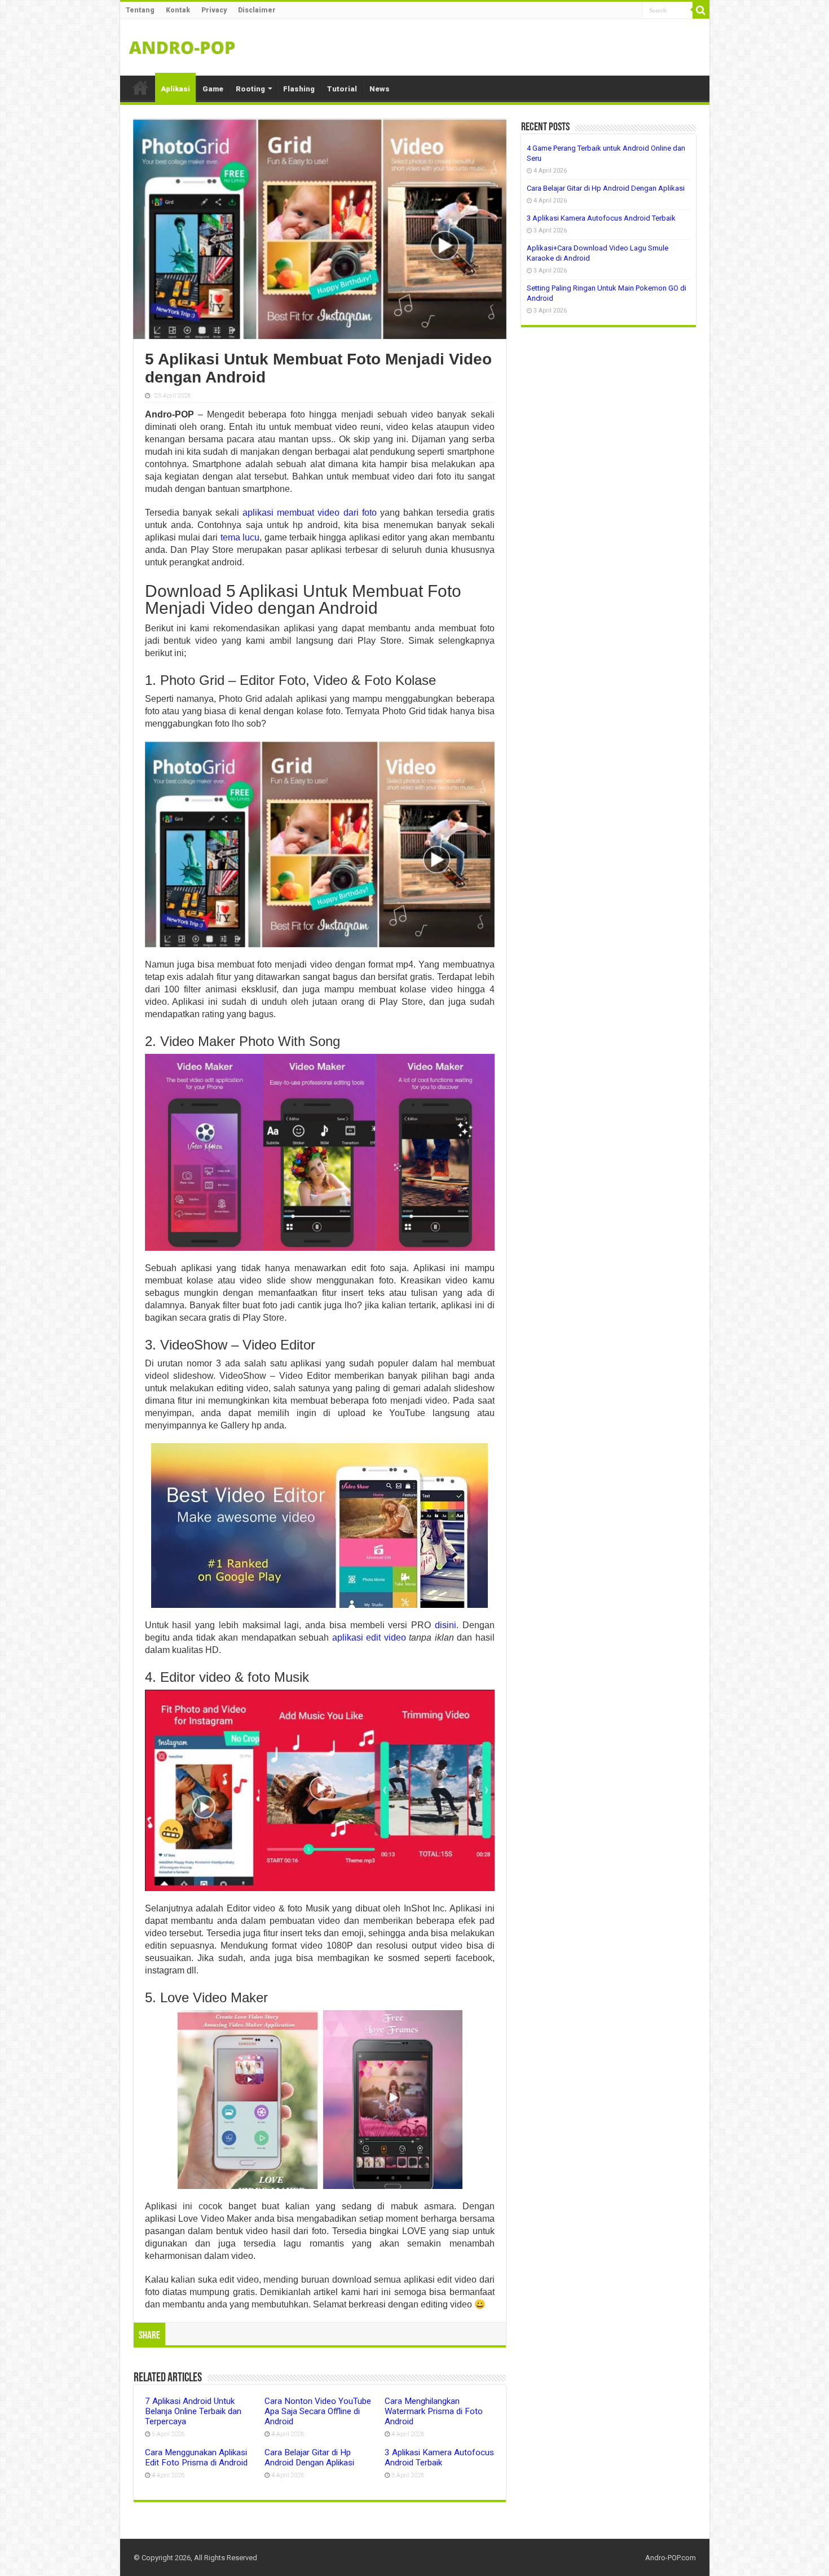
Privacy (214, 10)
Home (140, 87)
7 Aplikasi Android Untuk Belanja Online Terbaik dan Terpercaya (193, 2411)
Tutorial (342, 89)
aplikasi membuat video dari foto (310, 513)
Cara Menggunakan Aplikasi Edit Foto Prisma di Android (196, 2458)
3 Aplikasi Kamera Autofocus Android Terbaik (439, 2458)
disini (446, 1625)
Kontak (178, 10)
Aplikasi (175, 89)
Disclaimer (257, 10)
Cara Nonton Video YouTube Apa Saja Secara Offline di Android (318, 2411)
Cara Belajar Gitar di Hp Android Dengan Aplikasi (309, 2458)
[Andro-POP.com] (182, 45)
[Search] (701, 10)
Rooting (250, 89)
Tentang (140, 10)
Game (213, 89)
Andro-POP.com (671, 2558)
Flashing (299, 89)
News (380, 89)
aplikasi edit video (369, 1638)
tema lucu (240, 537)
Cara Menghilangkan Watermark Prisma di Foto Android (434, 2411)
